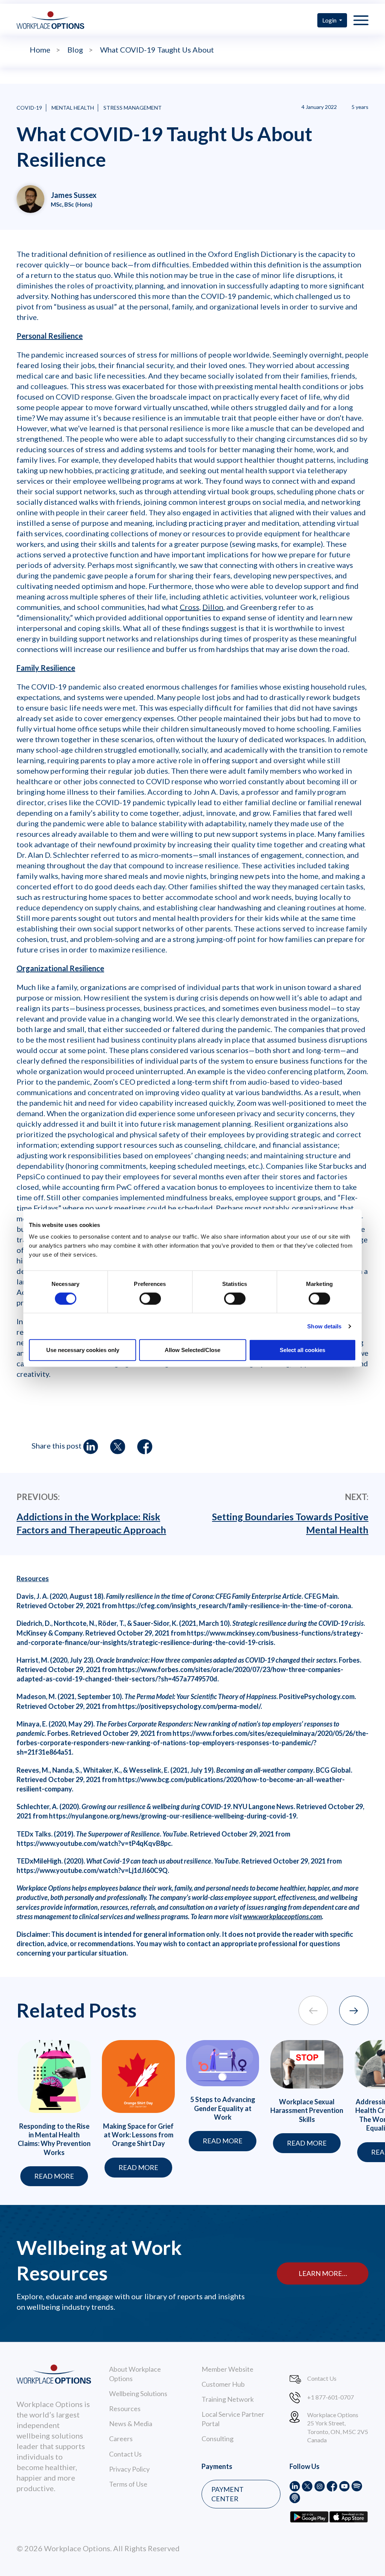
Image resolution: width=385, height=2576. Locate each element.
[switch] (150, 1298)
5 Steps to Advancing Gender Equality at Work (223, 2108)
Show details (324, 1326)
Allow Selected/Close (192, 1350)
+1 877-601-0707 (330, 2397)
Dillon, (214, 607)
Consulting (218, 2439)
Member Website (227, 2369)
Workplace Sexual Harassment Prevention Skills (307, 2110)
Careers (121, 2439)
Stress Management (133, 108)
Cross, (190, 607)
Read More (54, 2176)
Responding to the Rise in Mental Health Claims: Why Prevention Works (54, 2139)
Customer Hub (223, 2384)
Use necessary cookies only (83, 1350)
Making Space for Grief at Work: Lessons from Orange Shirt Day (138, 2135)
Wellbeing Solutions (138, 2393)
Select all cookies (302, 1350)
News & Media (131, 2424)
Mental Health (73, 108)
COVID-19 (29, 108)
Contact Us (125, 2454)
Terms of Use (128, 2484)
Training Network (228, 2399)
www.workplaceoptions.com (282, 1917)
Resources (125, 2408)
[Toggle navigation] (361, 20)
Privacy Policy (129, 2469)
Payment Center (227, 2494)
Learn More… (323, 2273)
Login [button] (330, 20)
